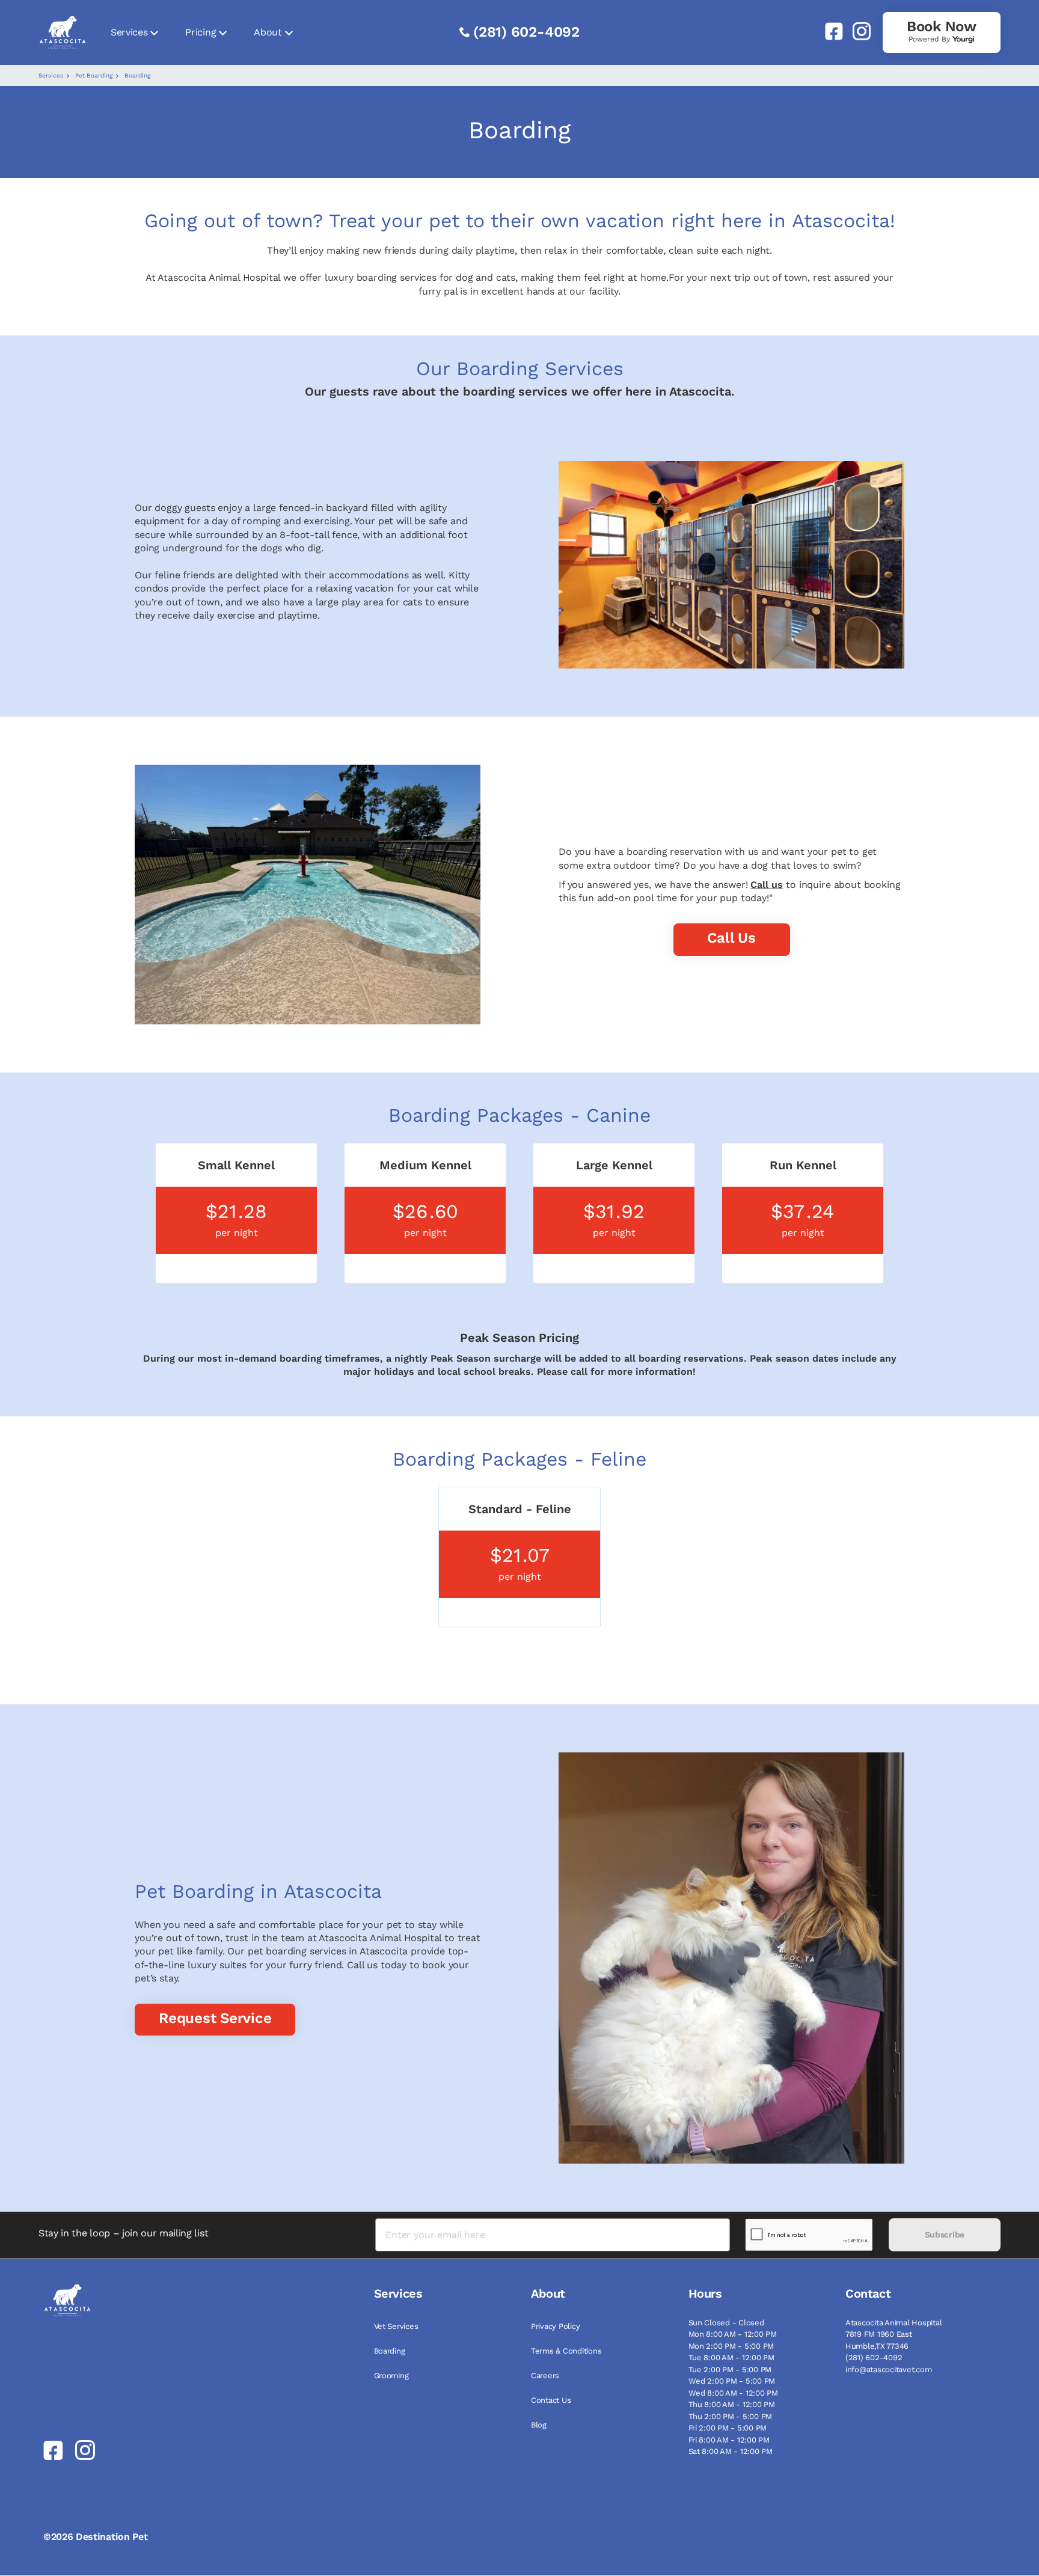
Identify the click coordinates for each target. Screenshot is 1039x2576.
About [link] (268, 32)
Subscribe (945, 2235)
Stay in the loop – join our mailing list (123, 2233)
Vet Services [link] (396, 2326)
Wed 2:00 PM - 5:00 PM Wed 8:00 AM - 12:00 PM (733, 2387)
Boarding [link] (390, 2351)
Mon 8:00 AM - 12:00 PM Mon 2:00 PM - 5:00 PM (733, 2340)
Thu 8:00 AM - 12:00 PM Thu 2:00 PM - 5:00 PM (732, 2410)
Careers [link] (545, 2376)
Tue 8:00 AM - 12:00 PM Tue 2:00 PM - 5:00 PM (731, 2363)
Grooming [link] (391, 2376)
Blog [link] (539, 2425)
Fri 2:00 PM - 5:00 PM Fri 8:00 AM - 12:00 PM (729, 2434)
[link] (829, 31)
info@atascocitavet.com (888, 2369)
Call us (767, 885)
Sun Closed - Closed (726, 2323)
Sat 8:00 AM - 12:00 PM (731, 2451)
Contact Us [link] (551, 2400)
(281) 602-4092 (526, 32)
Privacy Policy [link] (555, 2326)
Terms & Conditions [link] (566, 2351)
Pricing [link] (201, 32)
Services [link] (129, 32)
